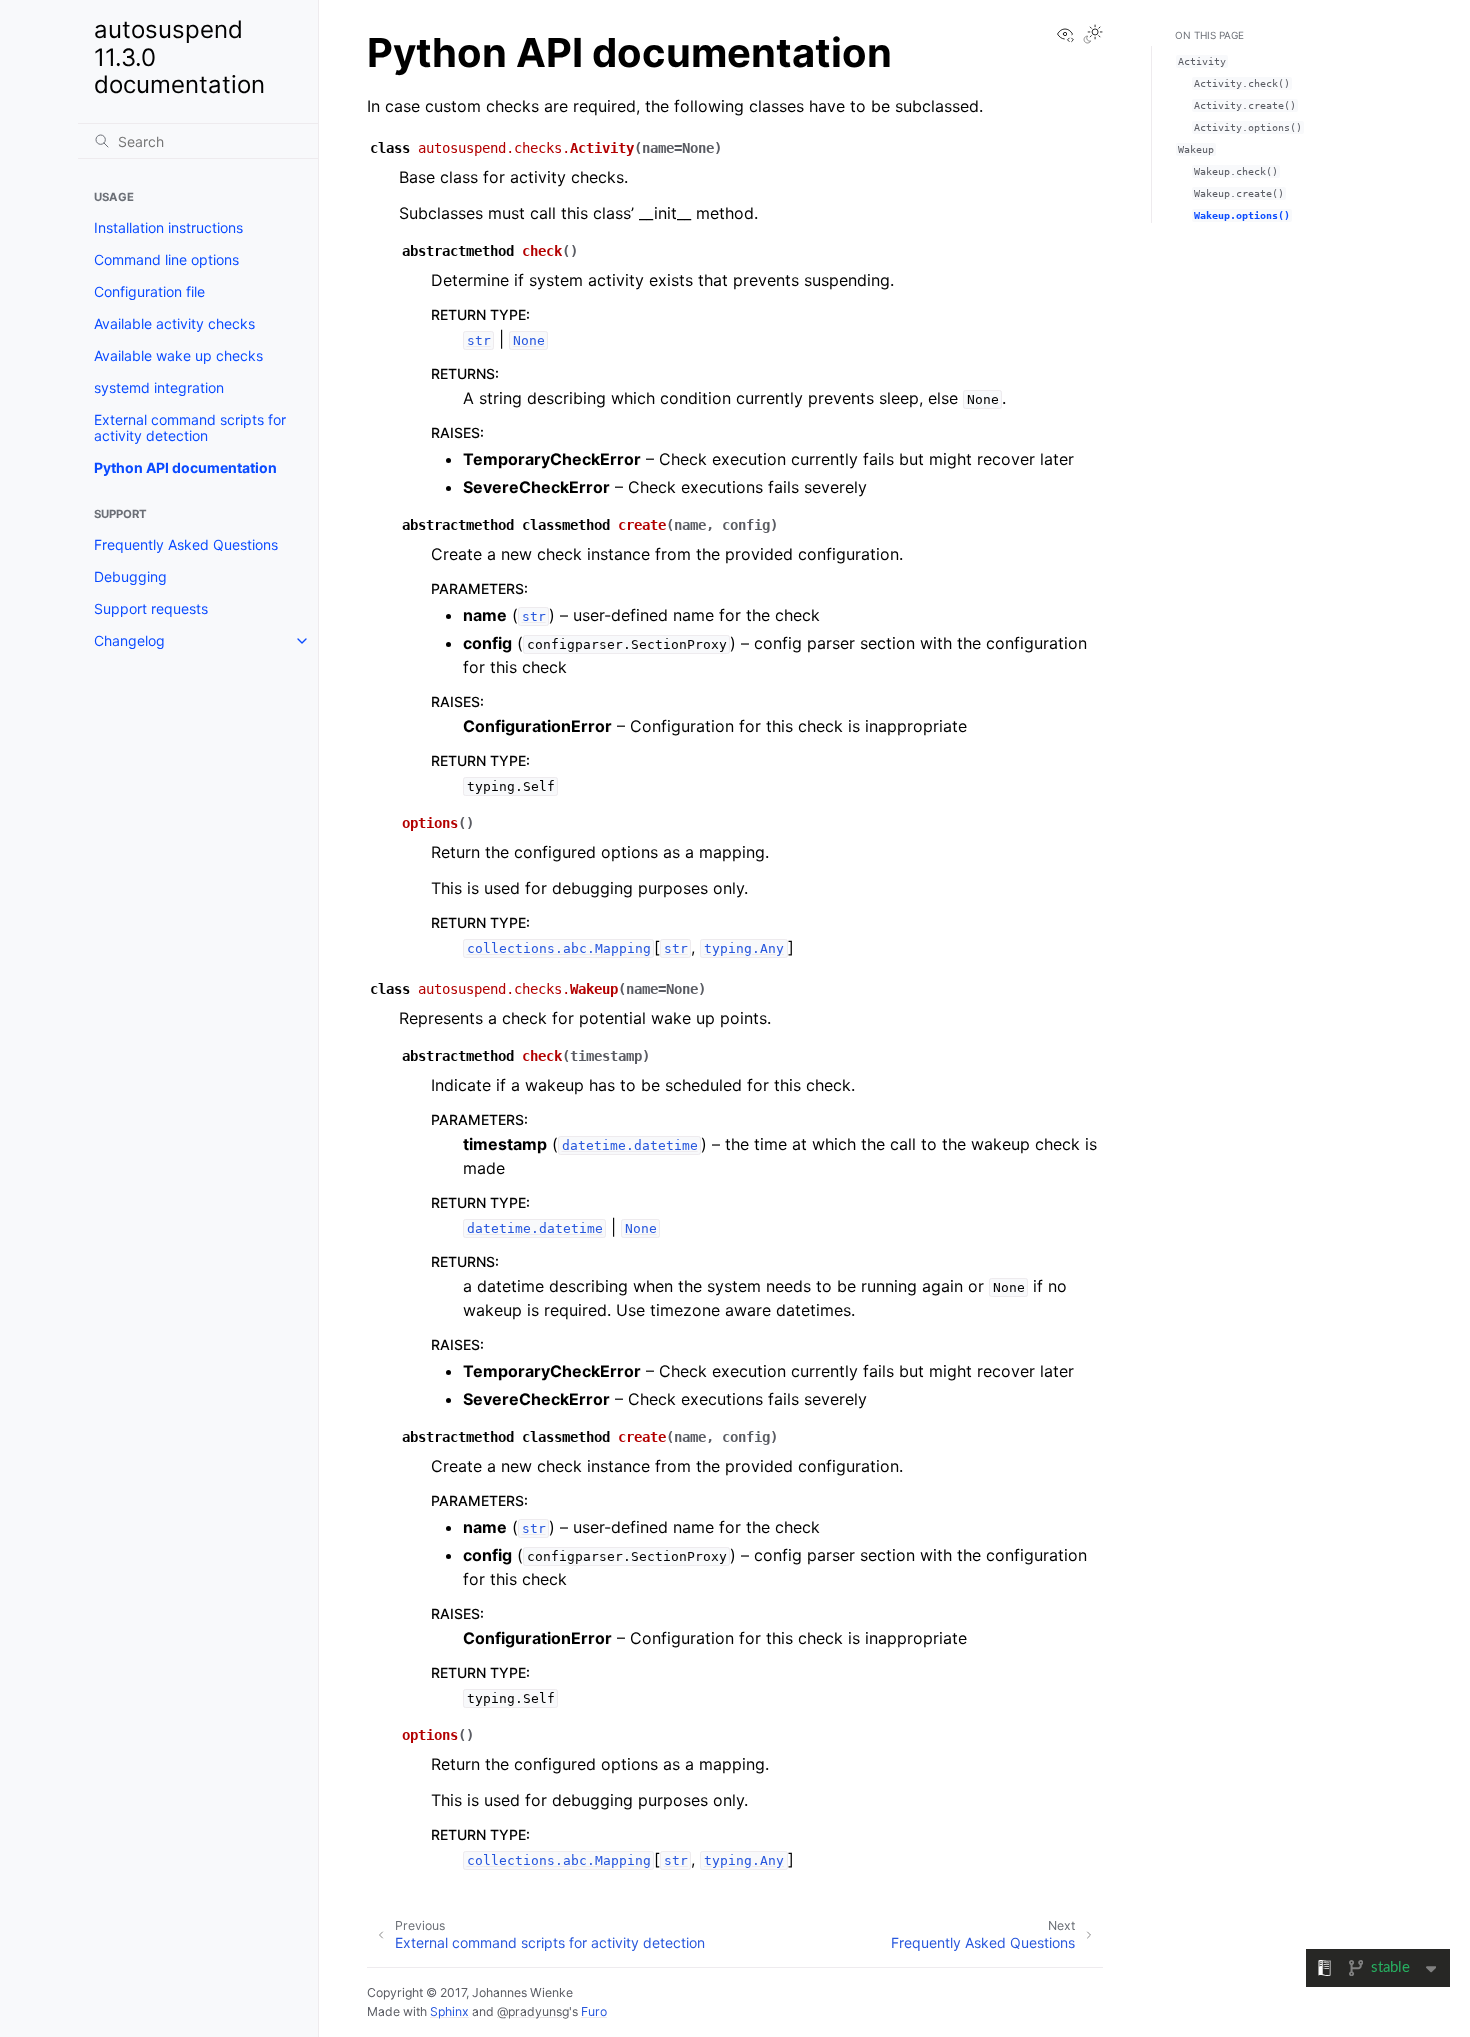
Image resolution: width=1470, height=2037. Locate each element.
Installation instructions (168, 227)
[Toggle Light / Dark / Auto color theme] (1093, 35)
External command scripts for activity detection (190, 427)
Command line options (166, 259)
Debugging (130, 576)
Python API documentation (185, 467)
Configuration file (149, 291)
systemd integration (159, 387)
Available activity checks (174, 323)
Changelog (129, 640)
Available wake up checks (178, 355)
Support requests (151, 608)
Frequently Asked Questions (186, 544)
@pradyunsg (533, 2011)
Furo (594, 2011)
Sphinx (449, 2011)
